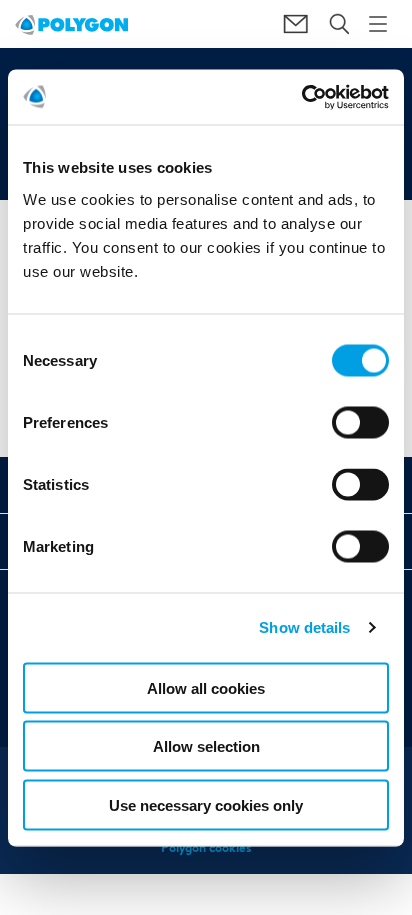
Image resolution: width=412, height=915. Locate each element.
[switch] (360, 436)
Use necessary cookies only (206, 804)
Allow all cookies (206, 687)
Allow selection (206, 746)
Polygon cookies (206, 847)
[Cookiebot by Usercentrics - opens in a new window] (301, 97)
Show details (304, 627)
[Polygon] (71, 24)
